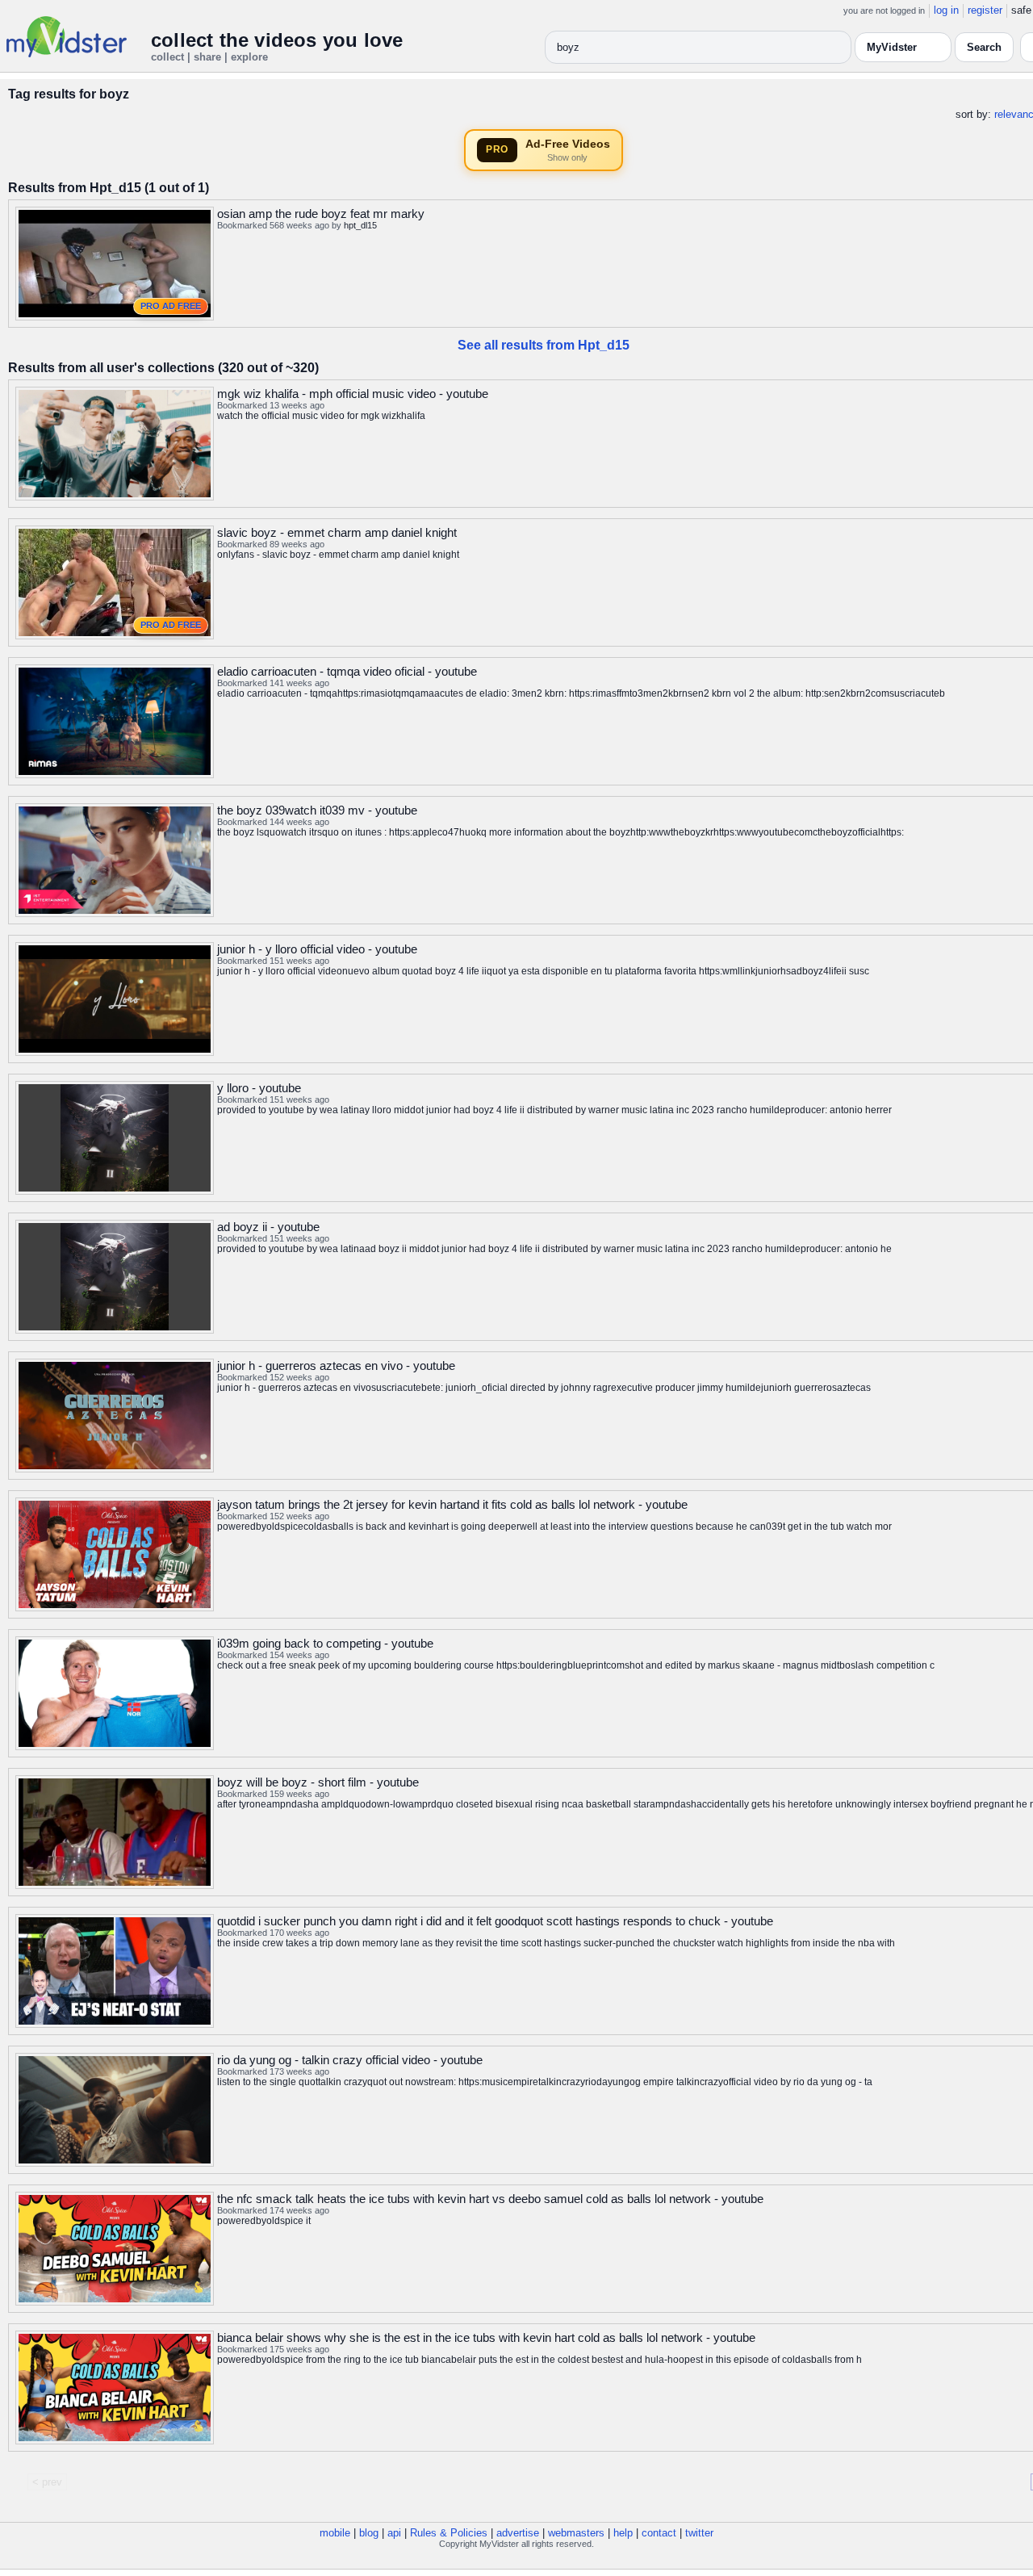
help (623, 2533)
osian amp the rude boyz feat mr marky (321, 214)
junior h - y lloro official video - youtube (317, 949)
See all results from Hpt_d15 (544, 345)
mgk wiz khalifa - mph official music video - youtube (353, 394)
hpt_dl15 (360, 225)
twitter (699, 2533)
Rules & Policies (449, 2533)
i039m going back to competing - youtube (325, 1643)
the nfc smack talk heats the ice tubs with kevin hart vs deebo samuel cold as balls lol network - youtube (490, 2199)
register (985, 10)
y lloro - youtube (259, 1088)
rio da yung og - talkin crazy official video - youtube (350, 2060)
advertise (518, 2533)
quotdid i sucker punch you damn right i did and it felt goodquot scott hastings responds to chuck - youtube (495, 1921)
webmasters (576, 2533)
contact (659, 2533)
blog (369, 2533)
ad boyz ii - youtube (268, 1227)
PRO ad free (171, 306)
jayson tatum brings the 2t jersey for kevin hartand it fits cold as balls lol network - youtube (452, 1504)
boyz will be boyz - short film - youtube (318, 1782)
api (394, 2533)
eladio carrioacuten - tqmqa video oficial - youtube (347, 671)
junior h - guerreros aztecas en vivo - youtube (336, 1365)
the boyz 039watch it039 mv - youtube (317, 810)
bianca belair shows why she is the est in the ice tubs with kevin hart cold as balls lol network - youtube (486, 2337)
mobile (335, 2533)
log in (946, 10)
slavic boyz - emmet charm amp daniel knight (337, 532)
